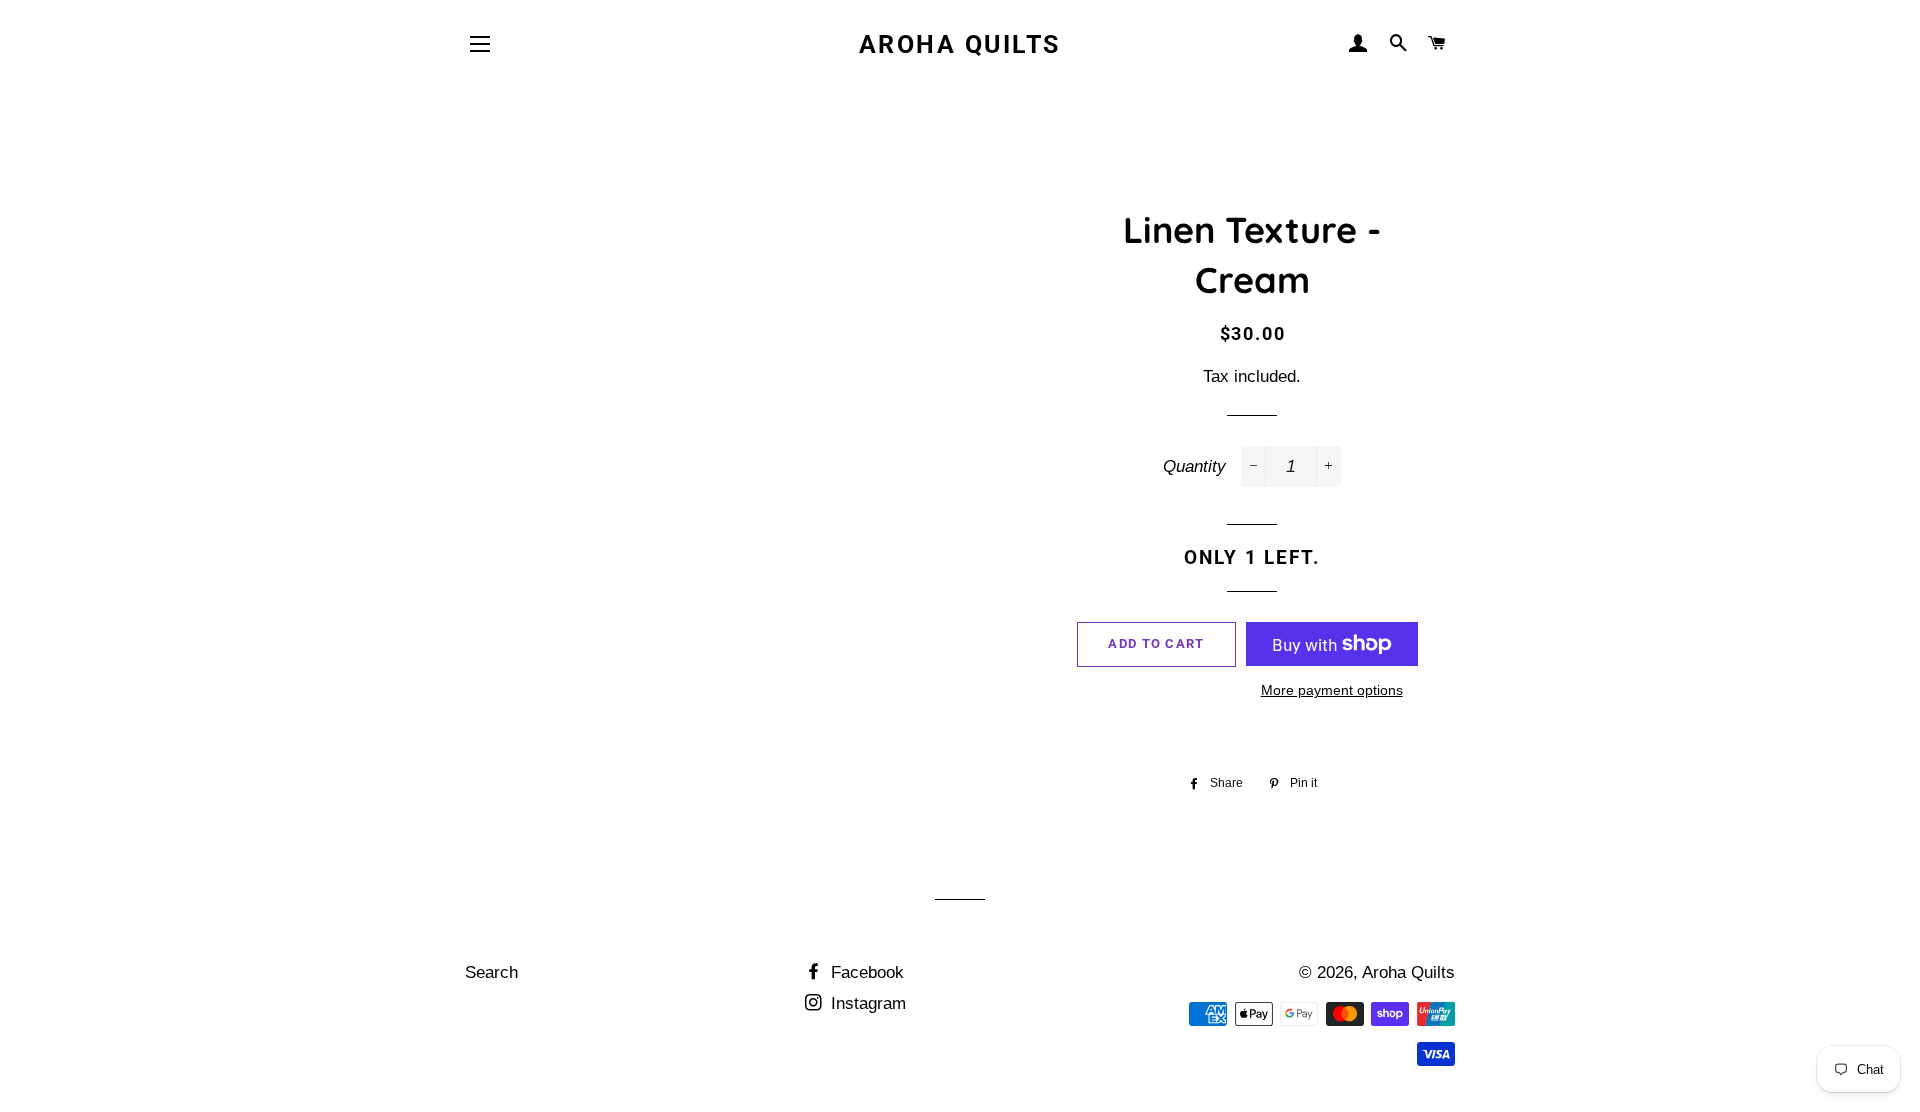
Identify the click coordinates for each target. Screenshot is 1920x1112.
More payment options (1332, 690)
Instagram (866, 1003)
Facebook (865, 972)
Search (491, 972)
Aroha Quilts (960, 44)
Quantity (1194, 466)
